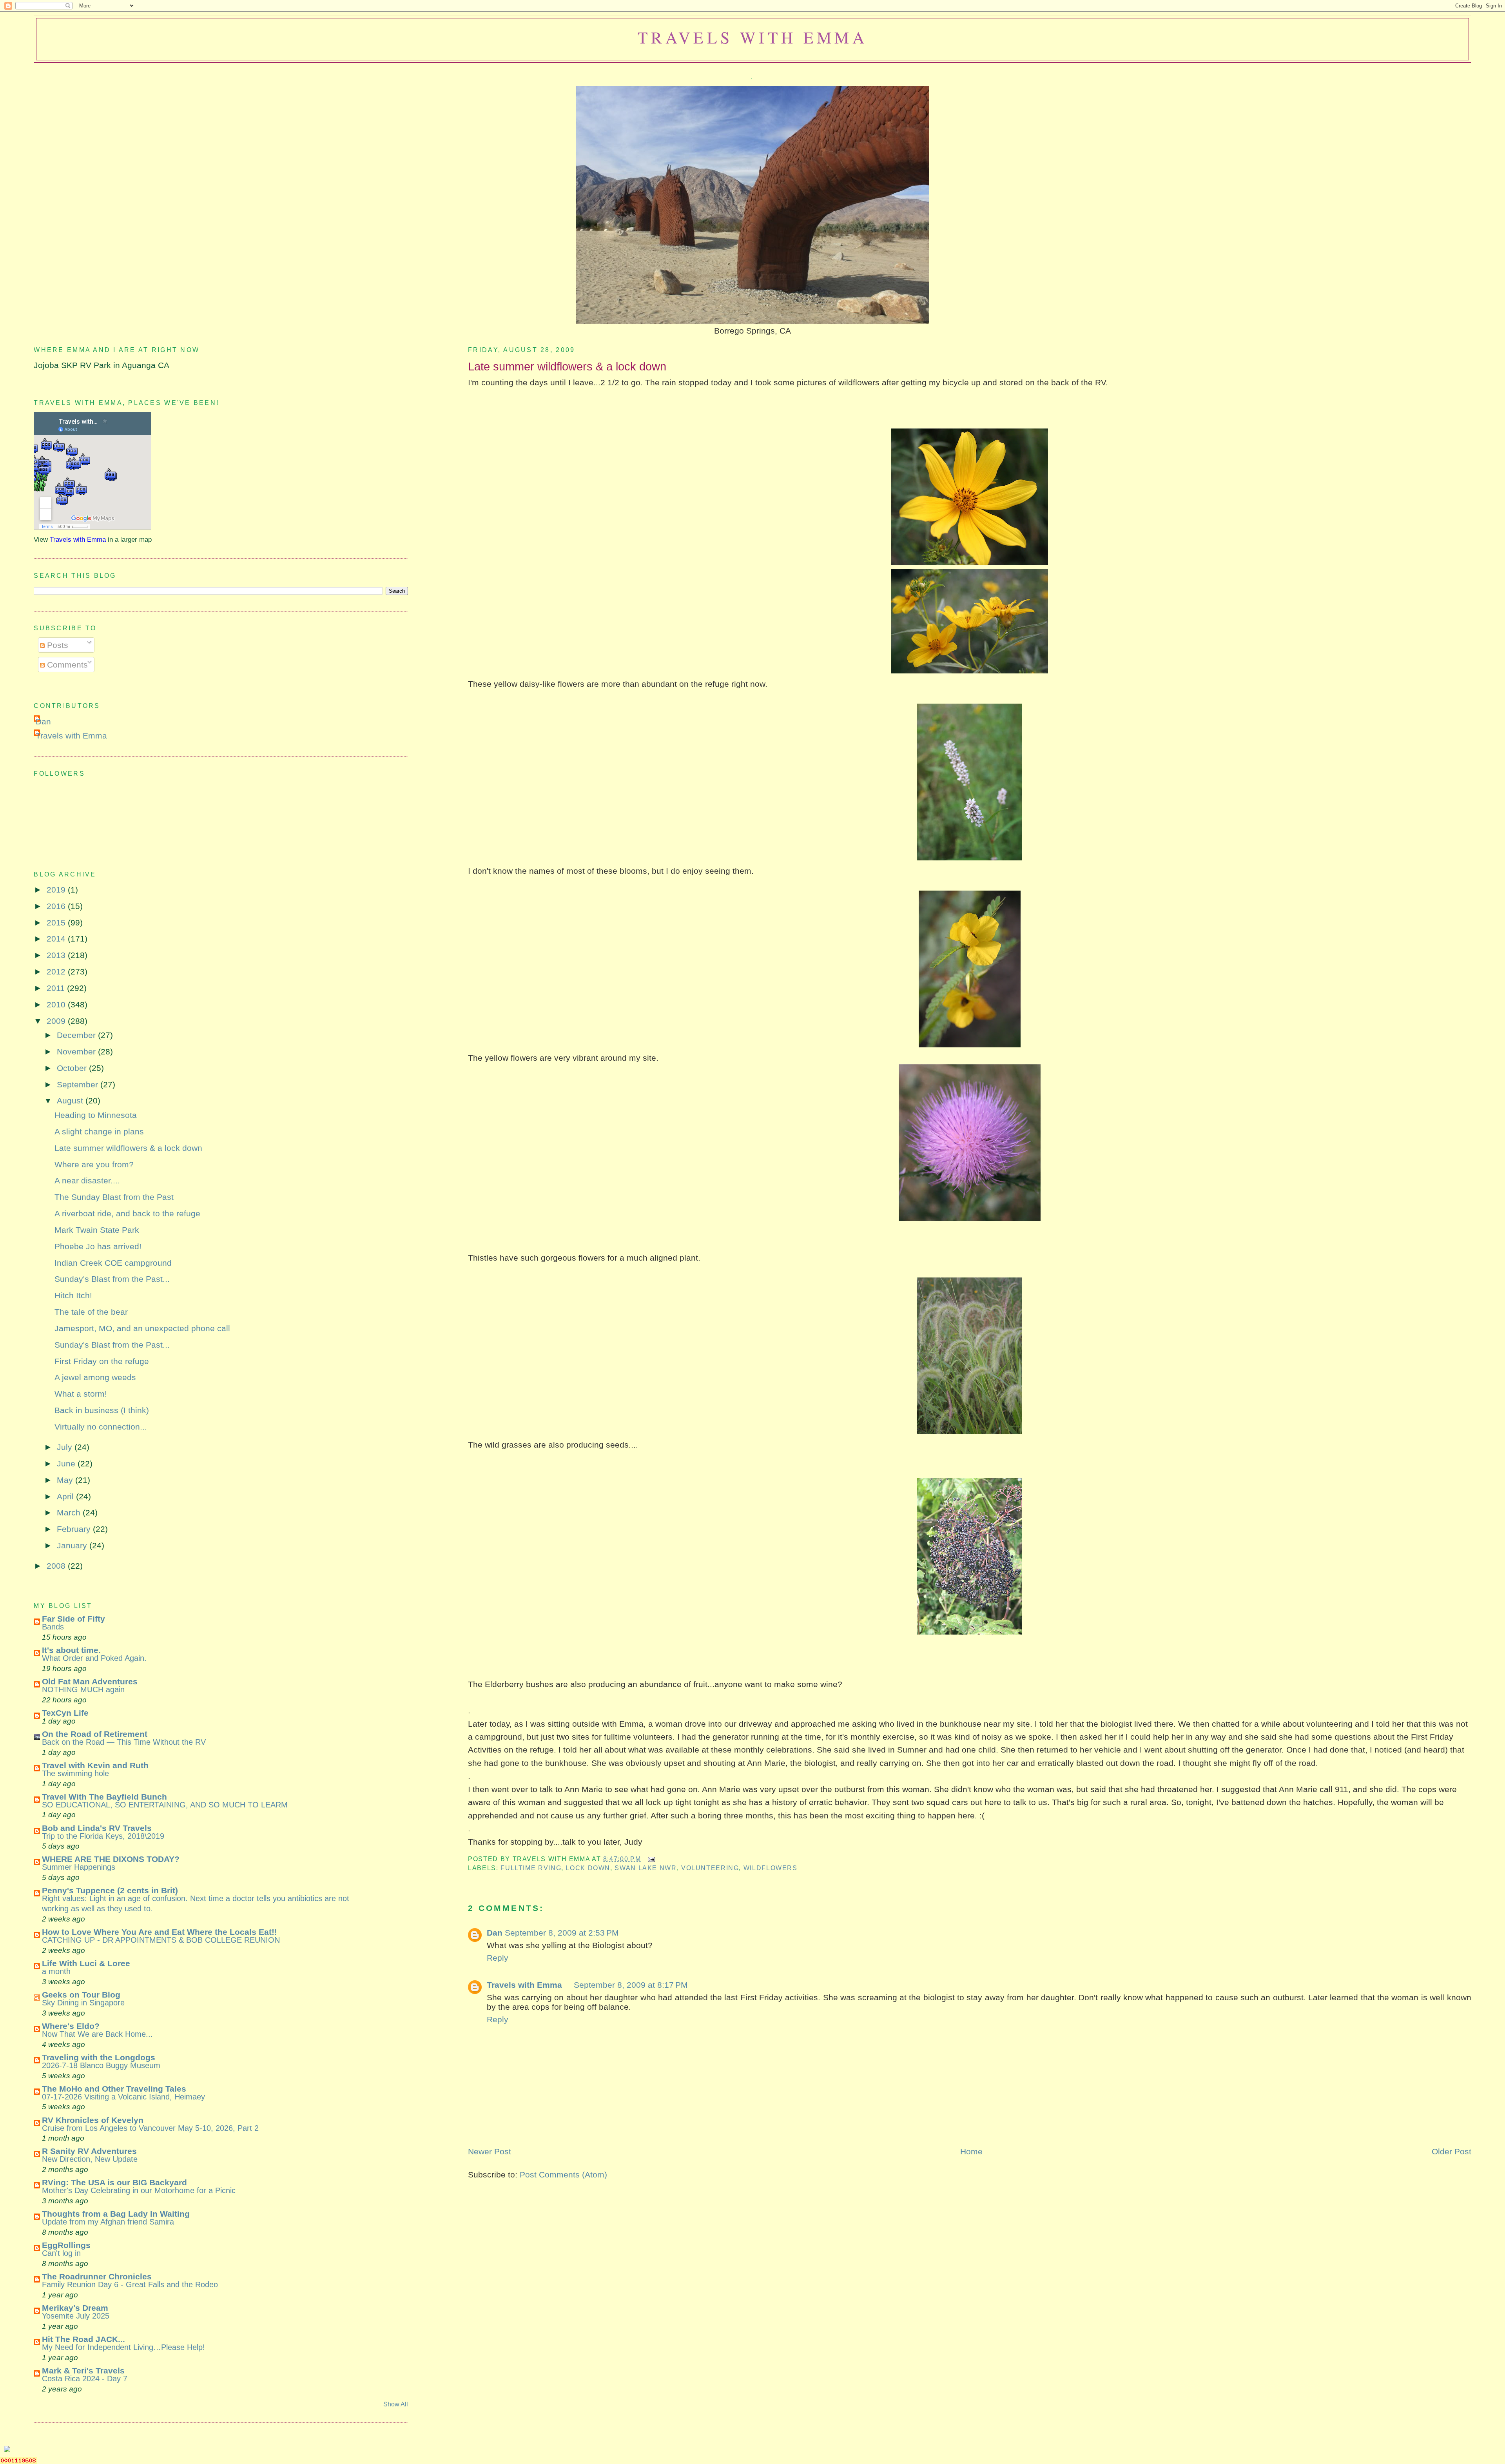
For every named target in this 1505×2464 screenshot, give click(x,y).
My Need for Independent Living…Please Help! (123, 2347)
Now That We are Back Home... (97, 2034)
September (79, 1084)
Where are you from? (94, 1164)
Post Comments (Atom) (563, 2175)
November (77, 1051)
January (73, 1545)
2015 (57, 923)
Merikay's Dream (75, 2308)
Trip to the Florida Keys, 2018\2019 (103, 1836)
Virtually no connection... (101, 1427)
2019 (57, 890)
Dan (495, 1933)
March (70, 1512)
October (73, 1068)
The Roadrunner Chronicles (97, 2276)
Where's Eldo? (71, 2026)
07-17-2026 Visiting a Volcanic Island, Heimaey (123, 2097)
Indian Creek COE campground (113, 1263)
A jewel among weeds (95, 1377)
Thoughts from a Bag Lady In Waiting (116, 2214)
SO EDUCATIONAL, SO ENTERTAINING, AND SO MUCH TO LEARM (165, 1805)
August (71, 1100)
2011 (57, 988)
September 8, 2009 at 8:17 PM (631, 1985)
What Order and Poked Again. (94, 1658)
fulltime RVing (531, 1868)
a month (56, 1971)
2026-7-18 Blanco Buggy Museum (101, 2065)
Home (971, 2151)
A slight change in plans (99, 1131)
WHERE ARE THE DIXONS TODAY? (111, 1859)
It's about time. (71, 1650)
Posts (56, 645)
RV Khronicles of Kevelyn (93, 2120)
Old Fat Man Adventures (90, 1681)
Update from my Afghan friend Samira (108, 2222)
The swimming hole (75, 1773)
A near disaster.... (87, 1180)
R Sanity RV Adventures (89, 2151)
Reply (498, 1958)
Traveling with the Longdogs (99, 2057)
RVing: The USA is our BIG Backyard (114, 2182)
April (66, 1496)
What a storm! (81, 1394)
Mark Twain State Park (97, 1230)
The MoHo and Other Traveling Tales (114, 2089)
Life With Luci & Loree (86, 1963)
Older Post (1452, 2151)
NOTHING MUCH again (83, 1689)
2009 (57, 1021)
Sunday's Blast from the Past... (112, 1279)
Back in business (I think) (102, 1410)
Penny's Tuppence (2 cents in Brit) (110, 1890)
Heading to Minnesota (96, 1115)
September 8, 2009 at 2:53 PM (562, 1933)
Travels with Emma (752, 37)
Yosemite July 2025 (76, 2316)
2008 (57, 1566)
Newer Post (490, 2151)
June (67, 1463)
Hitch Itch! (73, 1295)
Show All (396, 2404)
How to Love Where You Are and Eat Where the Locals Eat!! (160, 1932)
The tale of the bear (91, 1312)
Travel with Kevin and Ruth (95, 1765)
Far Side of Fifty (73, 1619)
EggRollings (66, 2245)
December (77, 1035)
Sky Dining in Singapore (83, 2003)
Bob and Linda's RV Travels (97, 1828)
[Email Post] (650, 1859)
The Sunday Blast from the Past (114, 1197)
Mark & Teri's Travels (83, 2371)
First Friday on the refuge (102, 1361)
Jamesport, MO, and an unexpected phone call (142, 1328)
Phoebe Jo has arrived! (98, 1246)
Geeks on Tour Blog (81, 1995)
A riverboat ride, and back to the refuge (127, 1213)
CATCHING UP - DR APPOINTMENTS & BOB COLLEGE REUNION (161, 1940)
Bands (53, 1627)
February (75, 1529)
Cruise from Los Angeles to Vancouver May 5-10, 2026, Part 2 (150, 2128)
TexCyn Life (65, 1713)
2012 (57, 972)
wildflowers (771, 1868)
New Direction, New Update (90, 2159)
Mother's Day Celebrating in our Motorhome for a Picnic (139, 2190)
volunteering (710, 1868)
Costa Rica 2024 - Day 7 (85, 2379)
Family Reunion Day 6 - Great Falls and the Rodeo (130, 2284)
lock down (588, 1868)
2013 (57, 955)
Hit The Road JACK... (83, 2339)
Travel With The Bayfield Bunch (104, 1797)
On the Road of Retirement (95, 1734)
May (66, 1480)
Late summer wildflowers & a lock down (567, 366)
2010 (57, 1004)
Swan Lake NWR (646, 1868)
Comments (66, 665)
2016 (57, 906)
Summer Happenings (79, 1867)
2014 (57, 939)
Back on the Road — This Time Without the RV (124, 1742)
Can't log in (61, 2253)
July (66, 1447)
